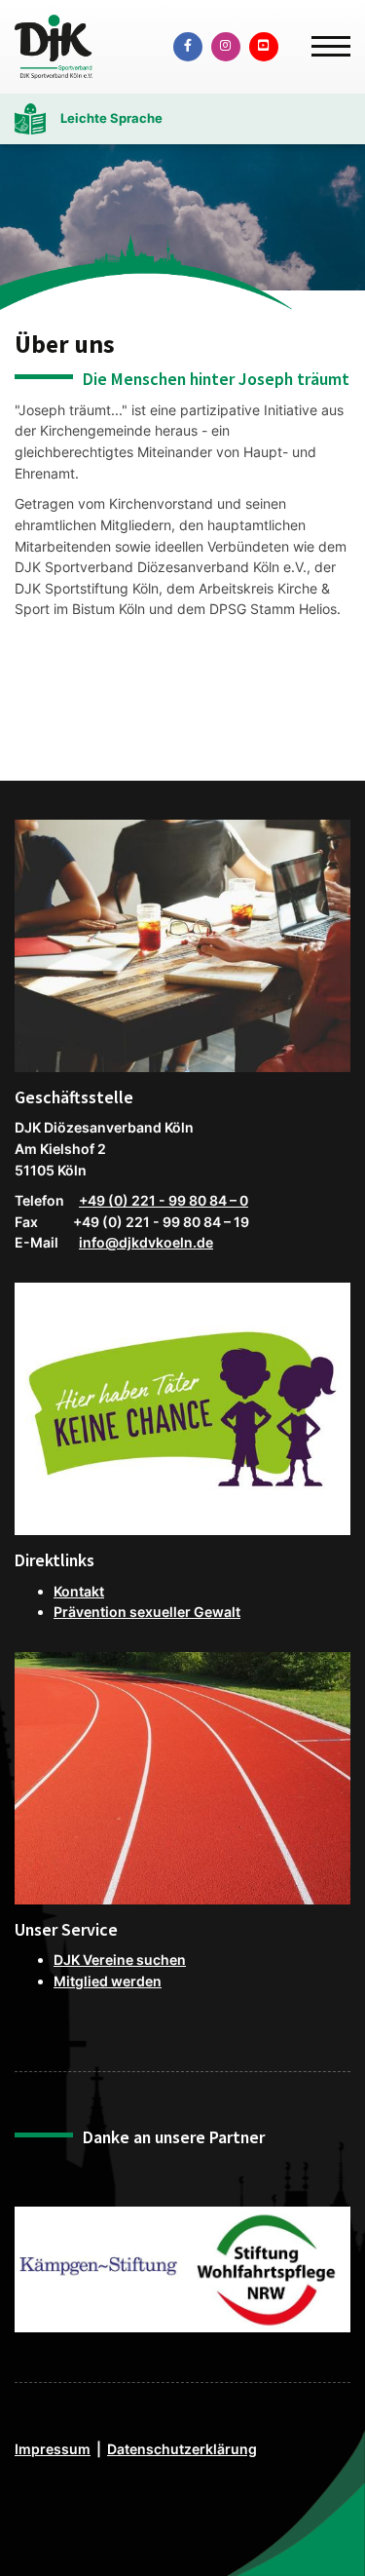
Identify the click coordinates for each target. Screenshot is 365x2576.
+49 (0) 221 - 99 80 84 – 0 (164, 1200)
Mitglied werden (108, 1981)
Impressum (53, 2449)
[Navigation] (324, 38)
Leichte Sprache (111, 118)
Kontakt (79, 1591)
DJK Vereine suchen (120, 1960)
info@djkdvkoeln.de (146, 1242)
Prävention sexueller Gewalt (147, 1612)
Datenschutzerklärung (182, 2449)
